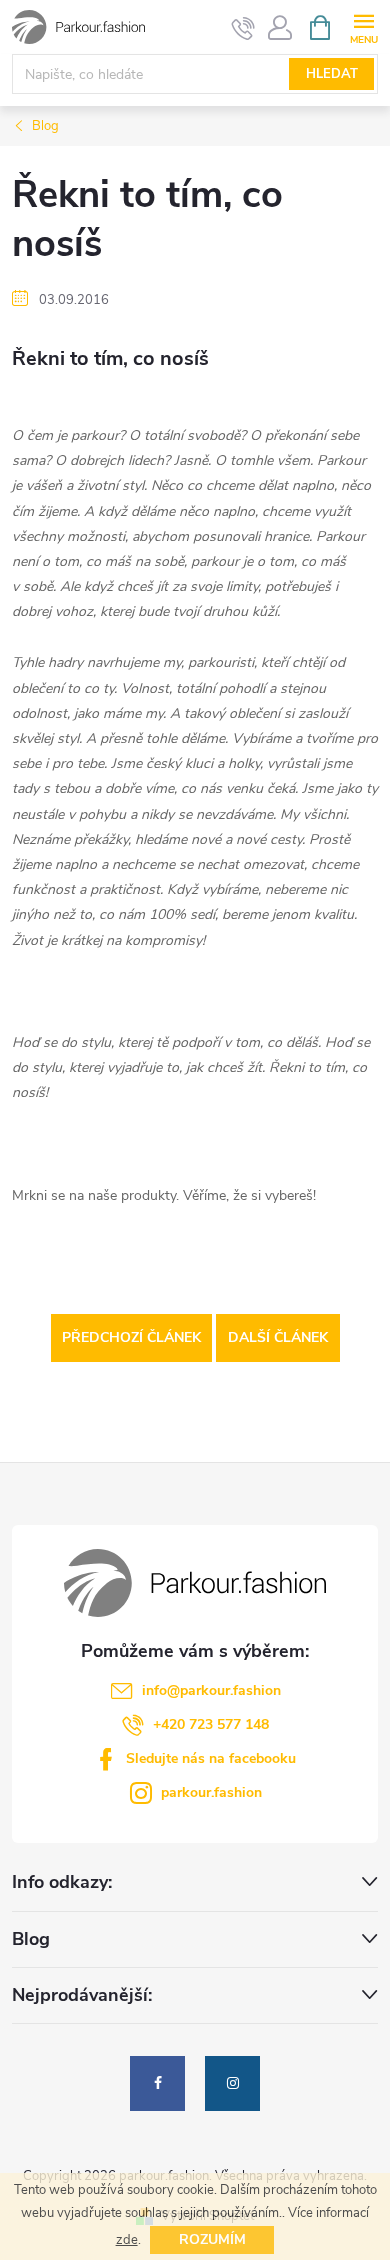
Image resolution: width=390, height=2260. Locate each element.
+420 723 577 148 (211, 1724)
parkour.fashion (211, 1792)
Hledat (332, 74)
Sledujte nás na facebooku (211, 1758)
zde (127, 2240)
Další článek (278, 1337)
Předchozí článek (131, 1337)
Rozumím (212, 2239)
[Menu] (363, 26)
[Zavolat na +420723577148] (243, 28)
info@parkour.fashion (211, 1690)
